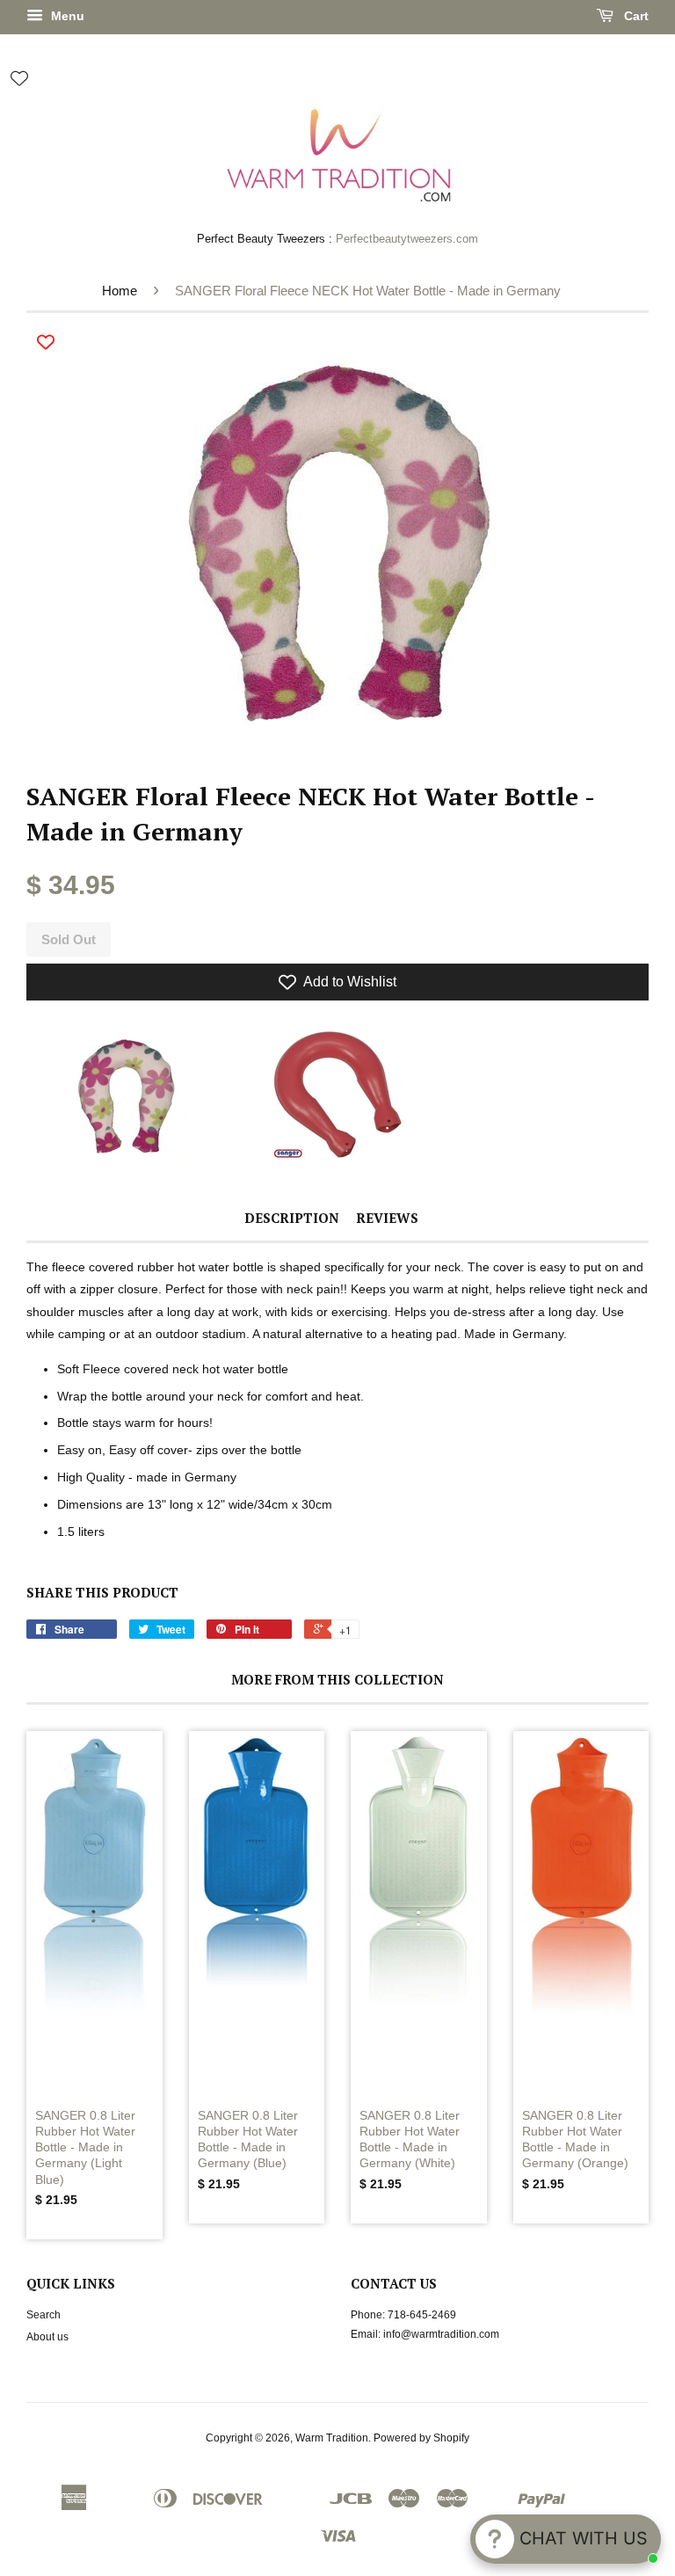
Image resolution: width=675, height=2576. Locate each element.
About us (47, 2337)
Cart (635, 16)
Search (44, 2315)
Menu (66, 16)
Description (292, 1218)
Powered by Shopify (421, 2438)
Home (120, 291)
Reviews (387, 1218)
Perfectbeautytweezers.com (407, 239)
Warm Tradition (332, 2438)
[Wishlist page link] (19, 78)
